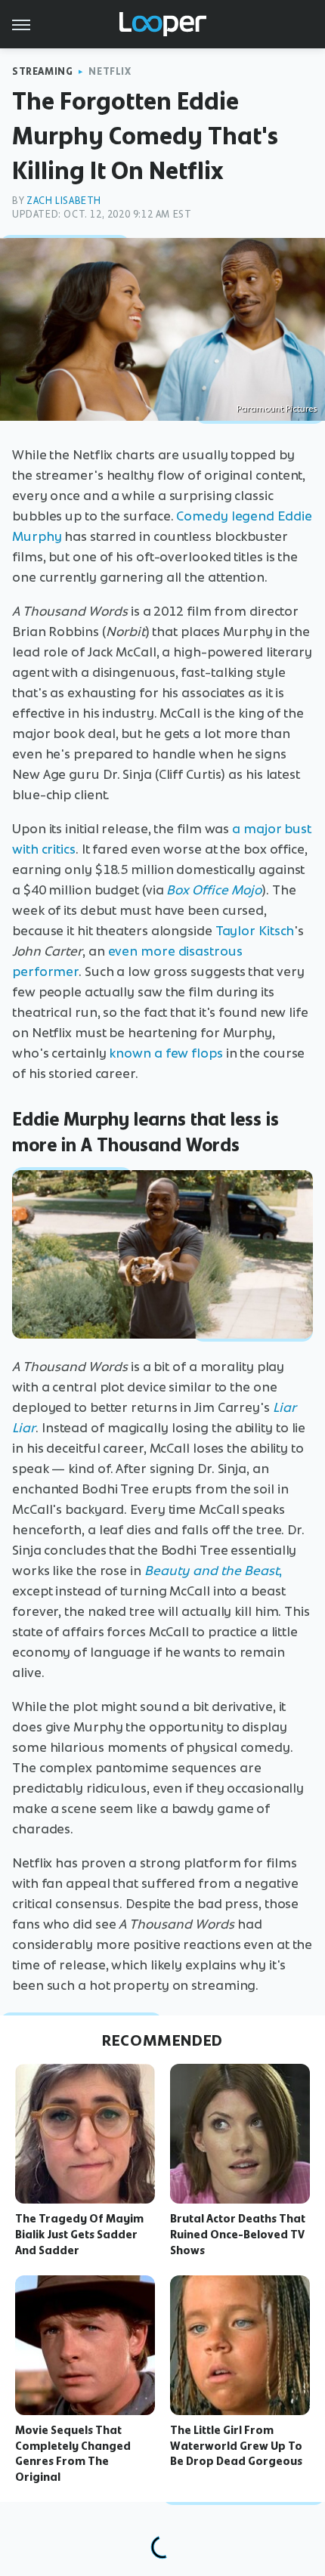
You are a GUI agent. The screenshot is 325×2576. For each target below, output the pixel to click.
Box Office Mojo (214, 890)
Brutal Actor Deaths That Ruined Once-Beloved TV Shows (238, 2235)
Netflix (110, 71)
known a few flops (166, 1053)
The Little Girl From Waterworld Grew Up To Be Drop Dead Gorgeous (236, 2446)
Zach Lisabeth (64, 201)
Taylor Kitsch (255, 931)
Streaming (42, 71)
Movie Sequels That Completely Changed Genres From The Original (73, 2454)
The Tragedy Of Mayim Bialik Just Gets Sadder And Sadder (79, 2235)
